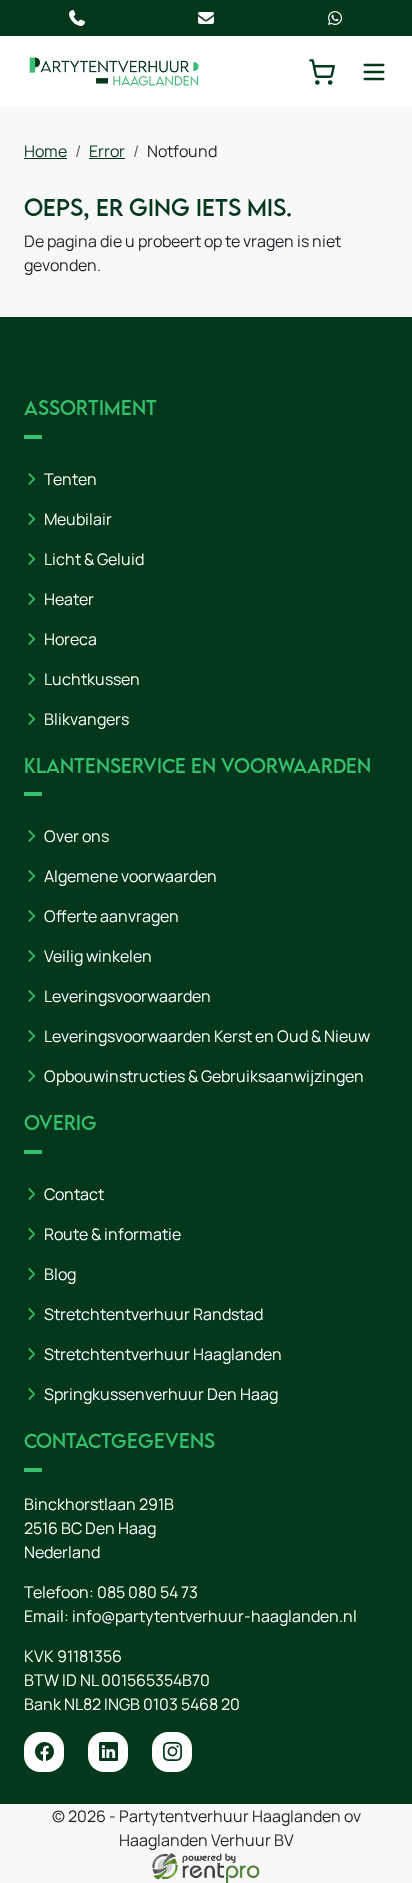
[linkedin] (108, 1752)
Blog (60, 1274)
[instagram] (172, 1752)
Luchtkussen (92, 679)
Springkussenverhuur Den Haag (161, 1394)
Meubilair (78, 519)
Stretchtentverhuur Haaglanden (163, 1354)
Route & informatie (112, 1234)
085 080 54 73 (147, 1592)
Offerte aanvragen (111, 916)
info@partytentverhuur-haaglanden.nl (214, 1616)
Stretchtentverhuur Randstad (153, 1314)
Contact (74, 1194)
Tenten (70, 479)
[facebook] (44, 1752)
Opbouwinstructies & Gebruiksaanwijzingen (204, 1076)
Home (45, 151)
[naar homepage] (114, 71)
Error (107, 151)
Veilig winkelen (98, 956)
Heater (69, 599)
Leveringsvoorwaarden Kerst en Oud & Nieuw (207, 1036)
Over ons (76, 836)
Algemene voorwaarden (130, 876)
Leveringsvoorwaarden (127, 996)
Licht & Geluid (94, 559)
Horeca (70, 639)
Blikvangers (86, 719)
